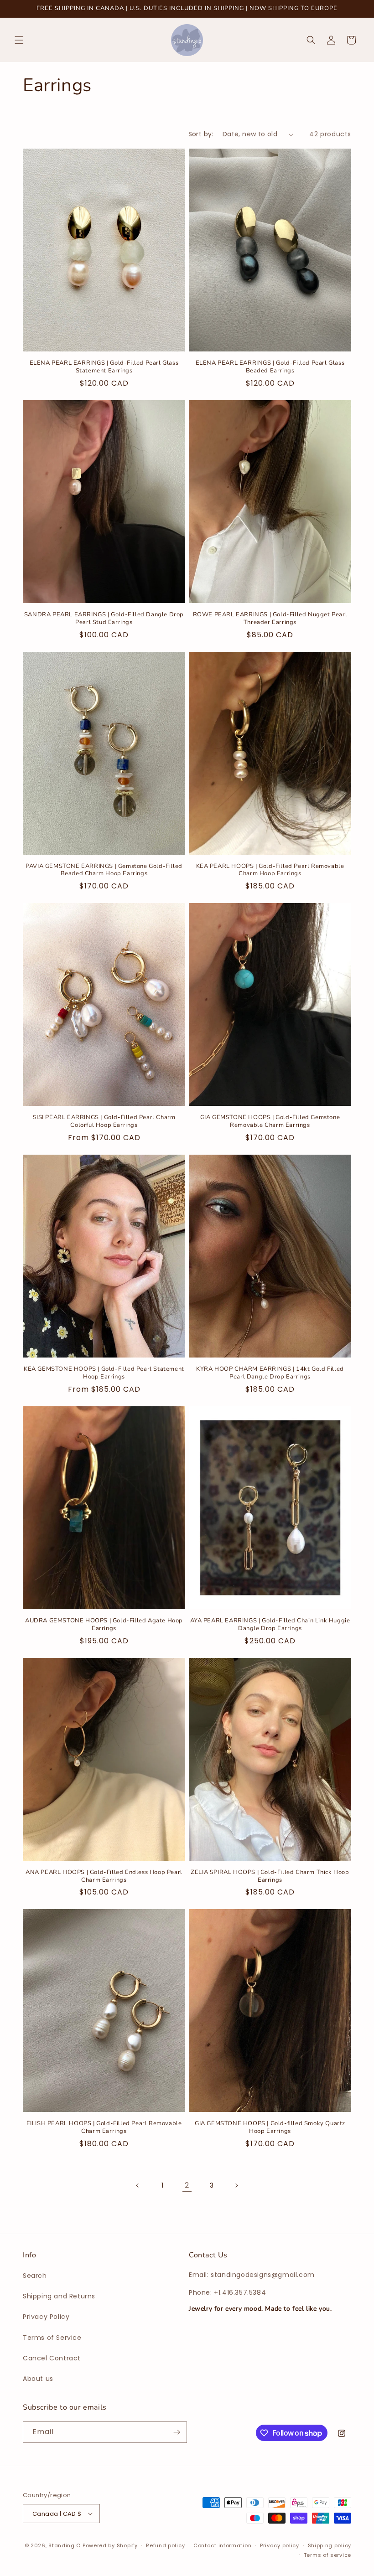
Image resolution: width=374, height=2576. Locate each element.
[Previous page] (138, 2185)
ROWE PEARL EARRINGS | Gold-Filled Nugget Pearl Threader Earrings (270, 619)
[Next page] (236, 2185)
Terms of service (327, 2555)
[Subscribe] (177, 2432)
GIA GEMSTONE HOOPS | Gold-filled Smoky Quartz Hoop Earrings (270, 2127)
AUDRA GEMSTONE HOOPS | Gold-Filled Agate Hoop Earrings (104, 1625)
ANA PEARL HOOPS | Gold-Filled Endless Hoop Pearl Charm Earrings (104, 1876)
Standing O (65, 2545)
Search (35, 2276)
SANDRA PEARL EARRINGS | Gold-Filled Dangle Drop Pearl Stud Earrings (104, 619)
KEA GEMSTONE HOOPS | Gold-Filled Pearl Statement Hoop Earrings (104, 1373)
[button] (19, 40)
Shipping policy (330, 2545)
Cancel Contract (52, 2358)
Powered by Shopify (110, 2545)
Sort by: (201, 134)
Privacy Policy (46, 2317)
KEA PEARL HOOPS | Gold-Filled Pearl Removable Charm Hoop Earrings (270, 870)
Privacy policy (280, 2545)
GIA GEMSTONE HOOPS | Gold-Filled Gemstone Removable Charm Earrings (270, 1121)
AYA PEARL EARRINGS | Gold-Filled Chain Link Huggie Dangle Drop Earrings (270, 1625)
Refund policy (165, 2545)
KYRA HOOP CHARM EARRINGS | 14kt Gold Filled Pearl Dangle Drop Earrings (270, 1373)
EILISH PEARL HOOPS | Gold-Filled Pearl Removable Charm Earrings (104, 2127)
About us (38, 2379)
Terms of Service (52, 2338)
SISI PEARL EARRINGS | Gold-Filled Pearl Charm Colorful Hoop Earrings (104, 1121)
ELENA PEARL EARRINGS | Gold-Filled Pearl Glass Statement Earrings (104, 367)
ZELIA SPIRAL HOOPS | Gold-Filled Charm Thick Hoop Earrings (270, 1876)
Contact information (222, 2545)
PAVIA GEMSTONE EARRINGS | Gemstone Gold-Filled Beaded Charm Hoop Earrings (104, 870)
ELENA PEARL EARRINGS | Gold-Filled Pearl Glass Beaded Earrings (270, 367)
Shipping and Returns (59, 2296)
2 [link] (187, 2185)
